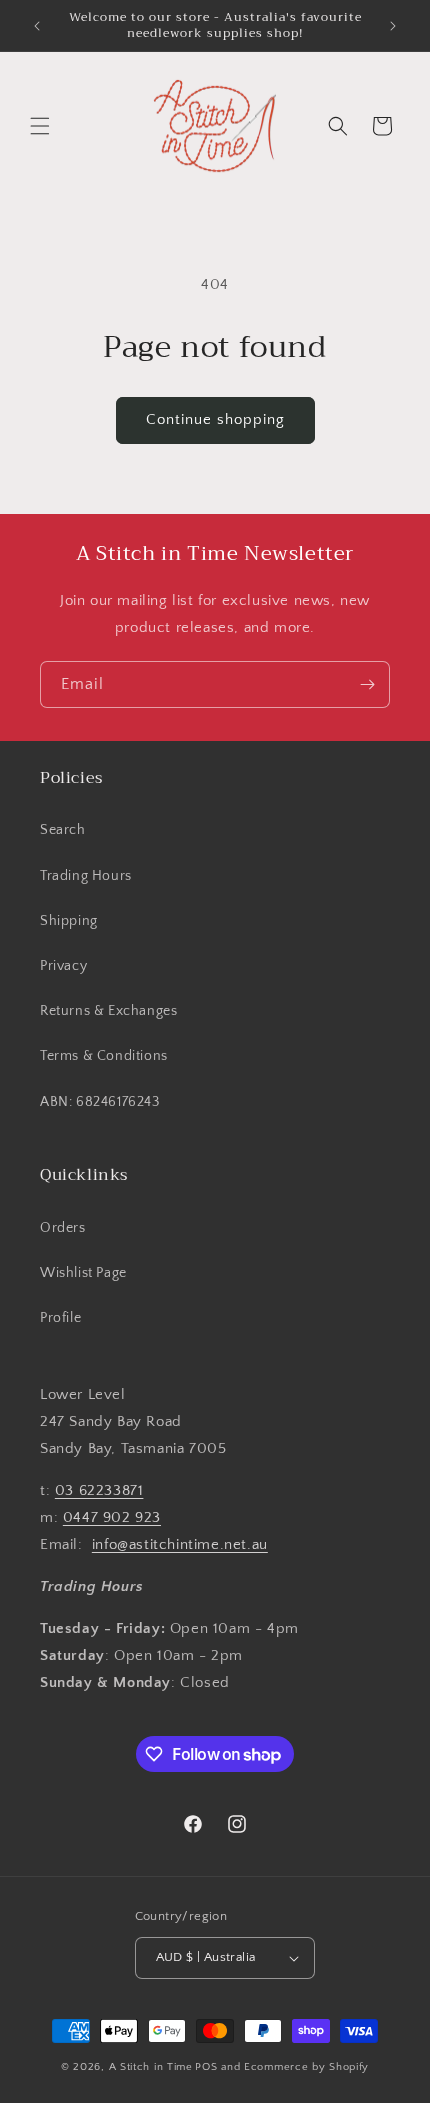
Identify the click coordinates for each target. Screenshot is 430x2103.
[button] (40, 126)
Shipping (69, 921)
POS (206, 2067)
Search (63, 830)
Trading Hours (86, 876)
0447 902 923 (112, 1517)
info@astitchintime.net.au (180, 1544)
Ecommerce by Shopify (306, 2067)
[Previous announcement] (37, 26)
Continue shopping (215, 419)
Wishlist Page (83, 1273)
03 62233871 (99, 1490)
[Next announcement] (393, 26)
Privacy (63, 966)
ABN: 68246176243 (100, 1102)
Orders (63, 1228)
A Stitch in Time (151, 2067)
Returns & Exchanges (108, 1011)
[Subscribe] (367, 684)
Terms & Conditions (104, 1056)
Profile (60, 1318)
